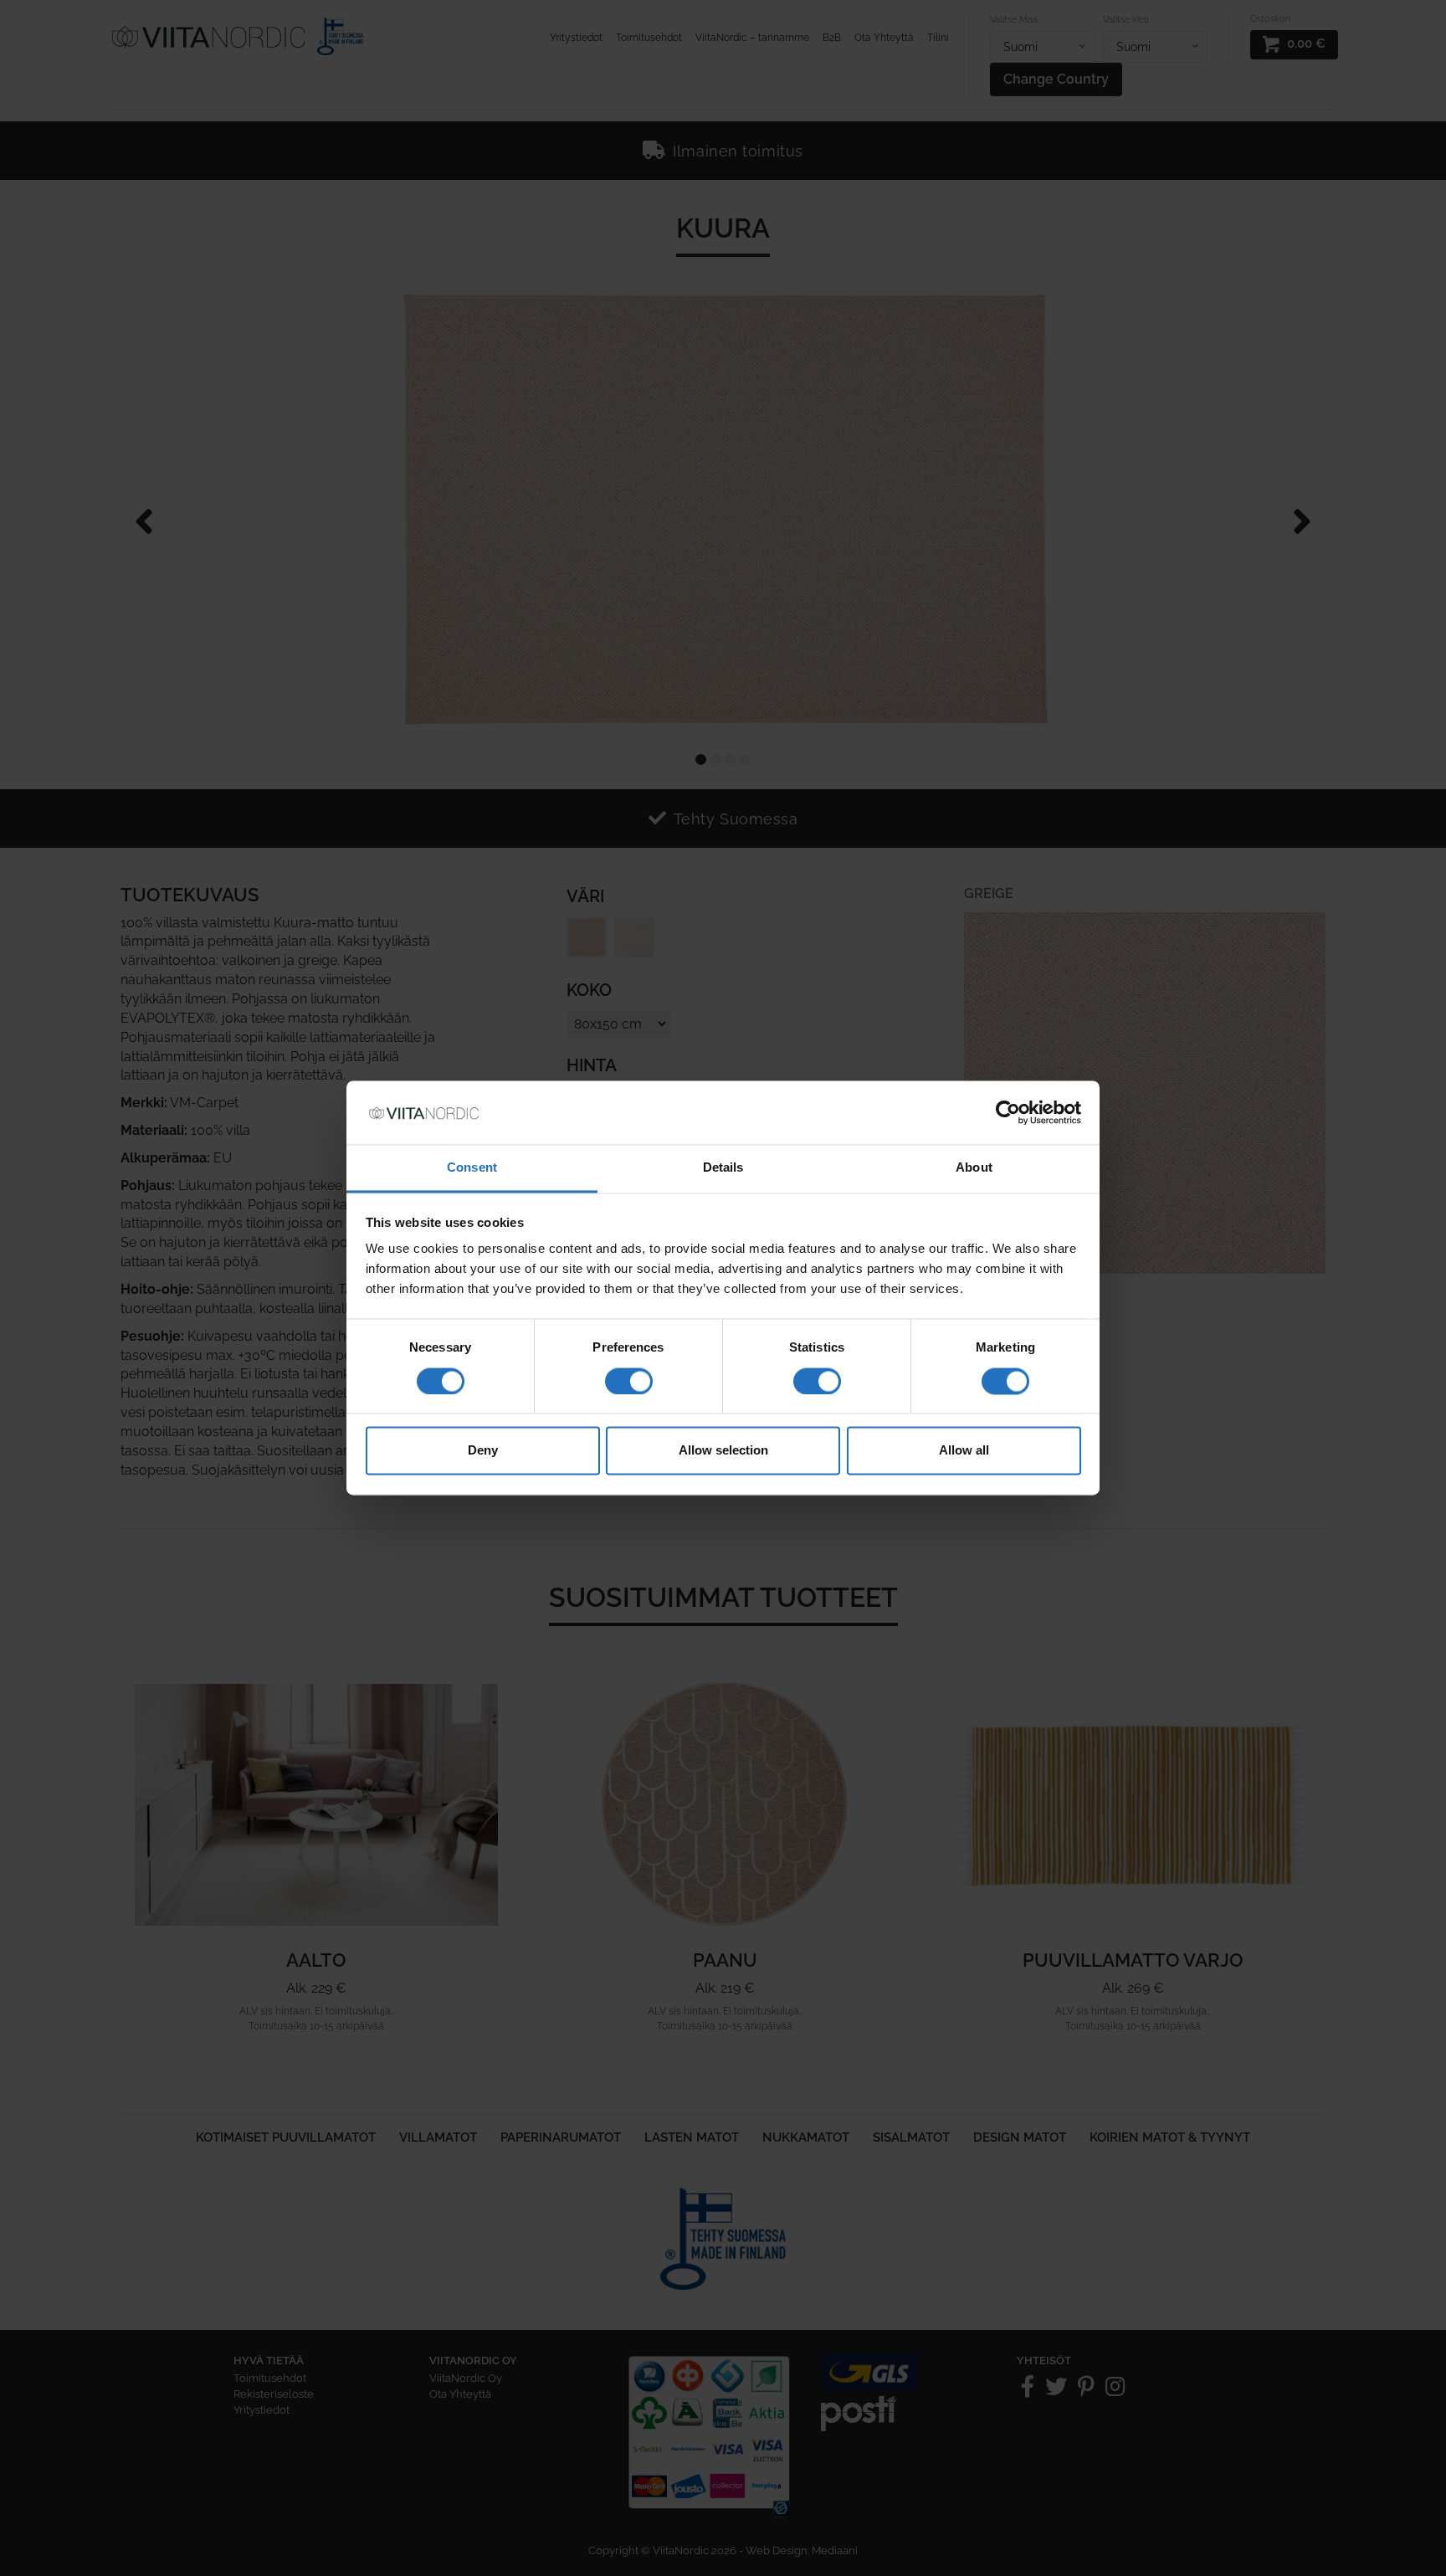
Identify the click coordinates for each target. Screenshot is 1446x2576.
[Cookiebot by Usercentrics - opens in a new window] (1008, 1113)
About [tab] (974, 1168)
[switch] (629, 1382)
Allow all (964, 1451)
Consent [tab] (472, 1168)
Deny (483, 1451)
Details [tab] (723, 1168)
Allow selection (723, 1451)
